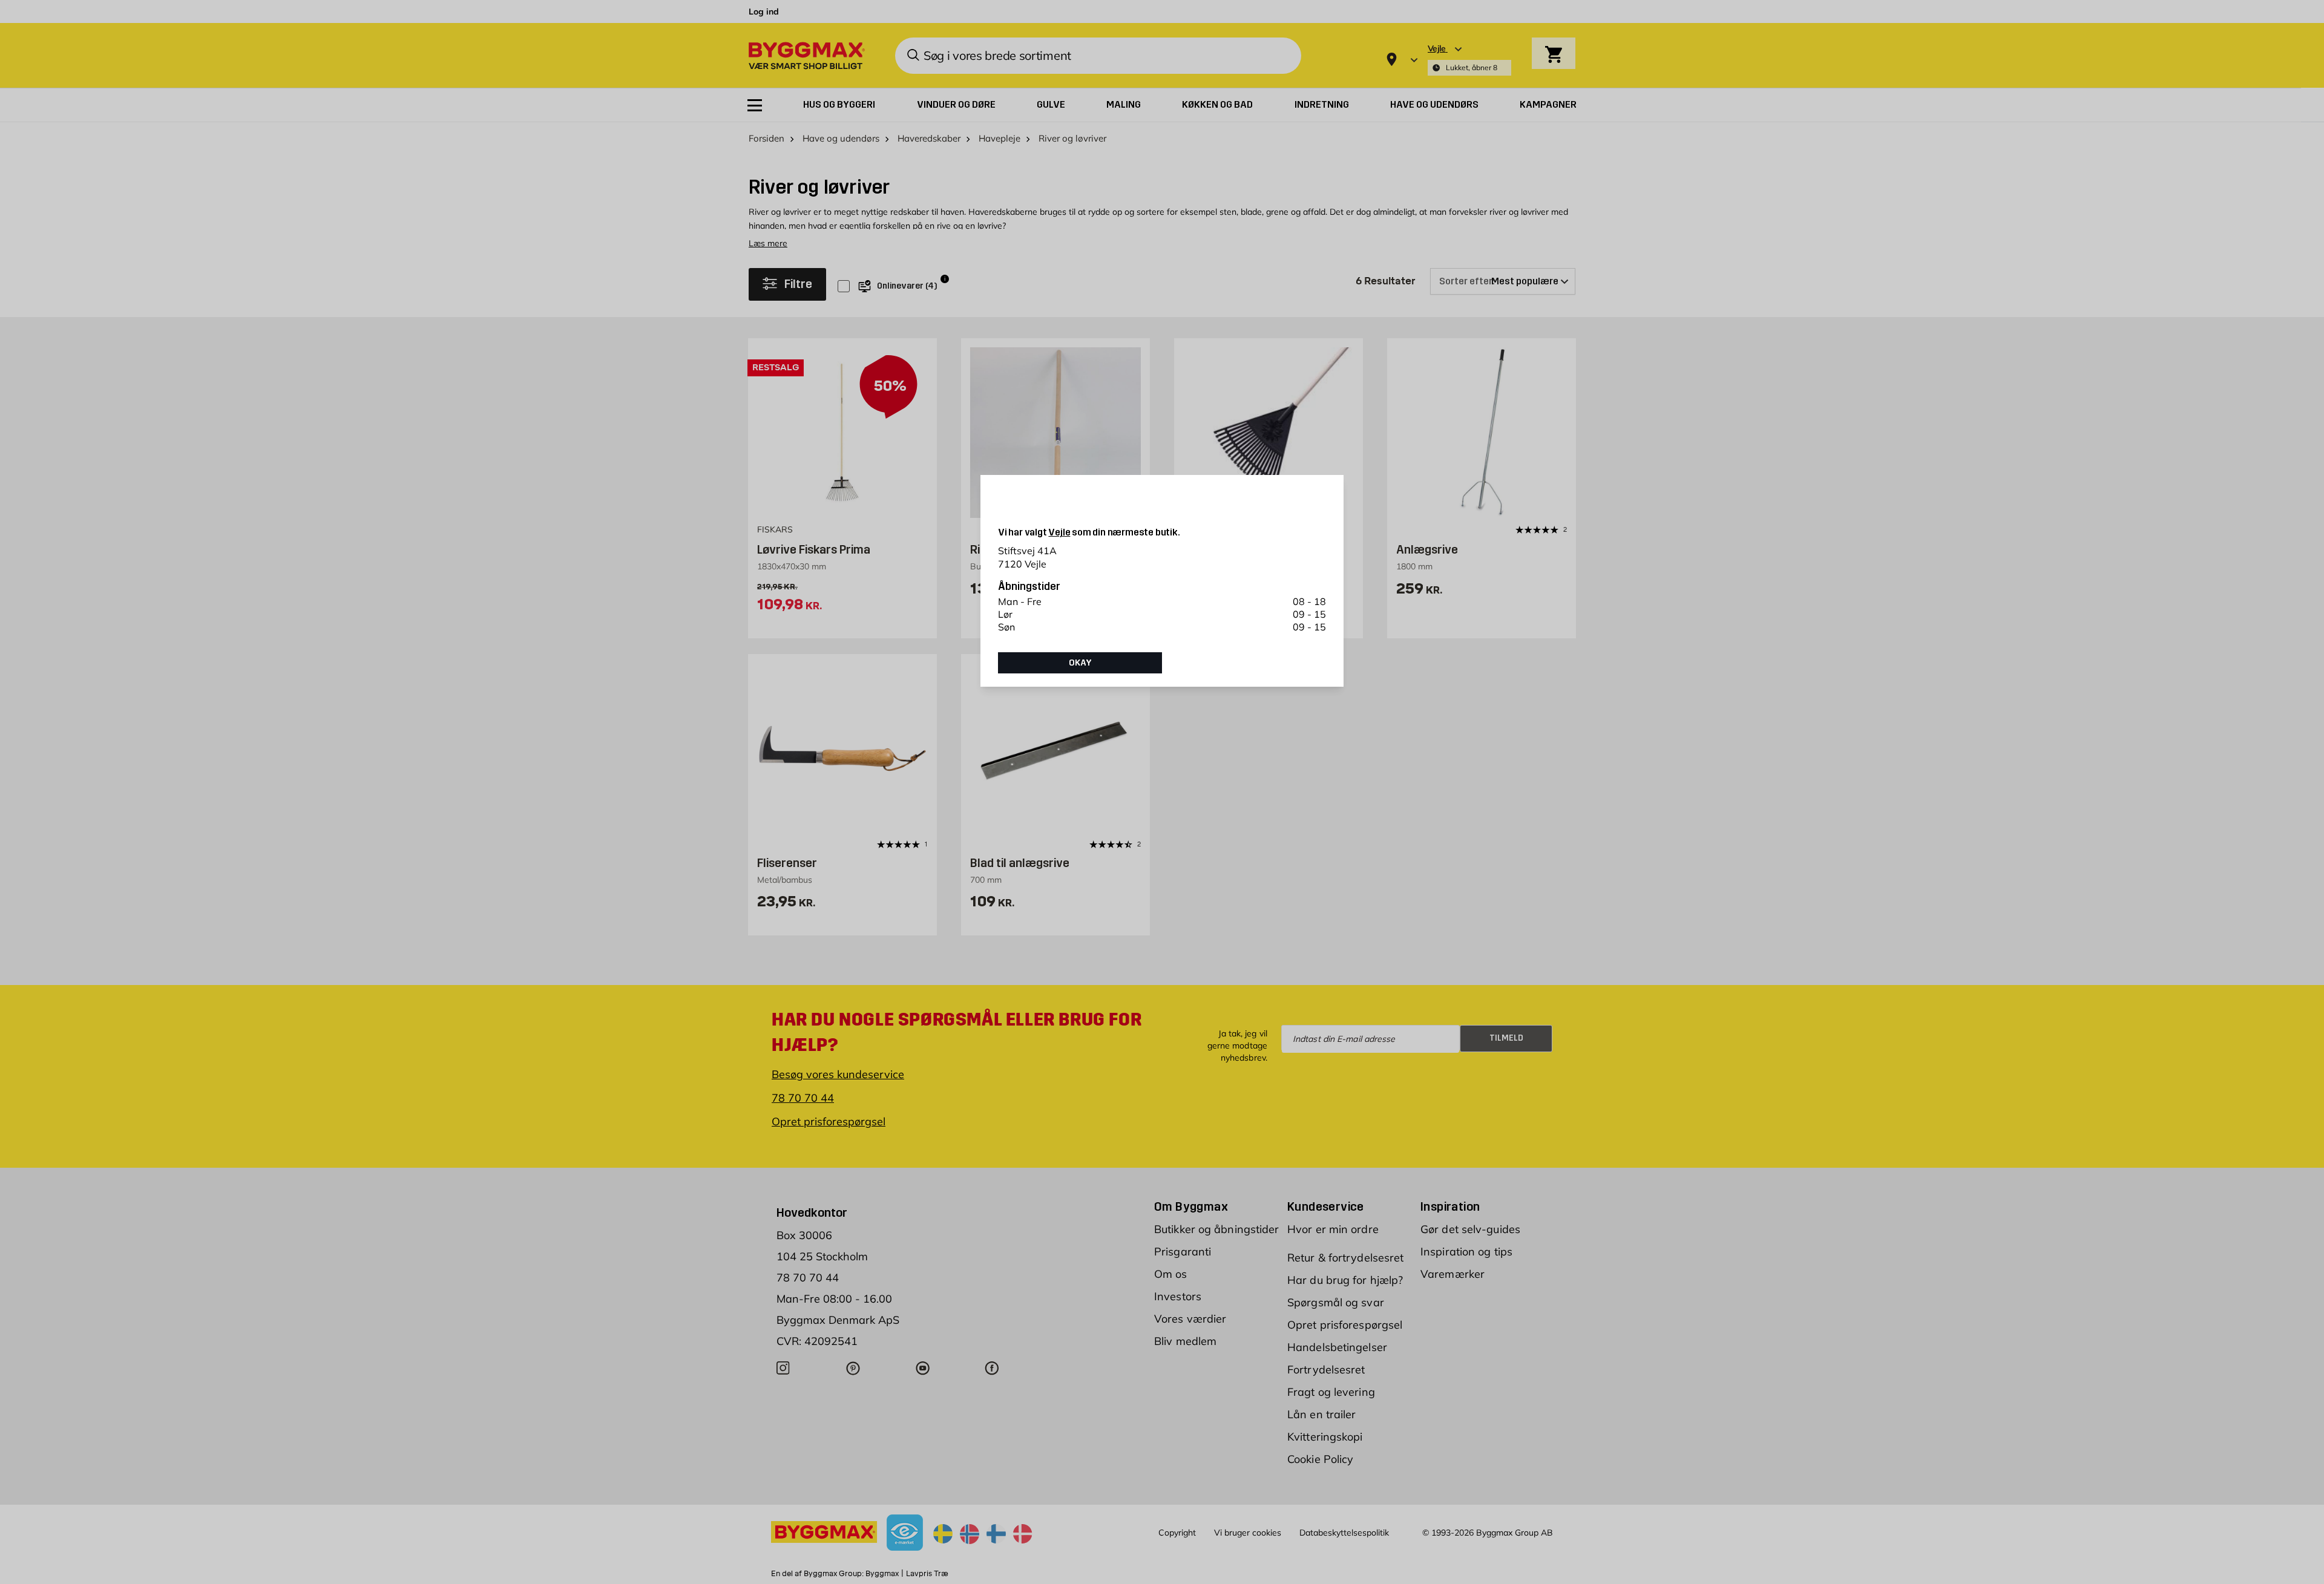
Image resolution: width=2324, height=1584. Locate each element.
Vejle (1059, 532)
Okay (1080, 663)
